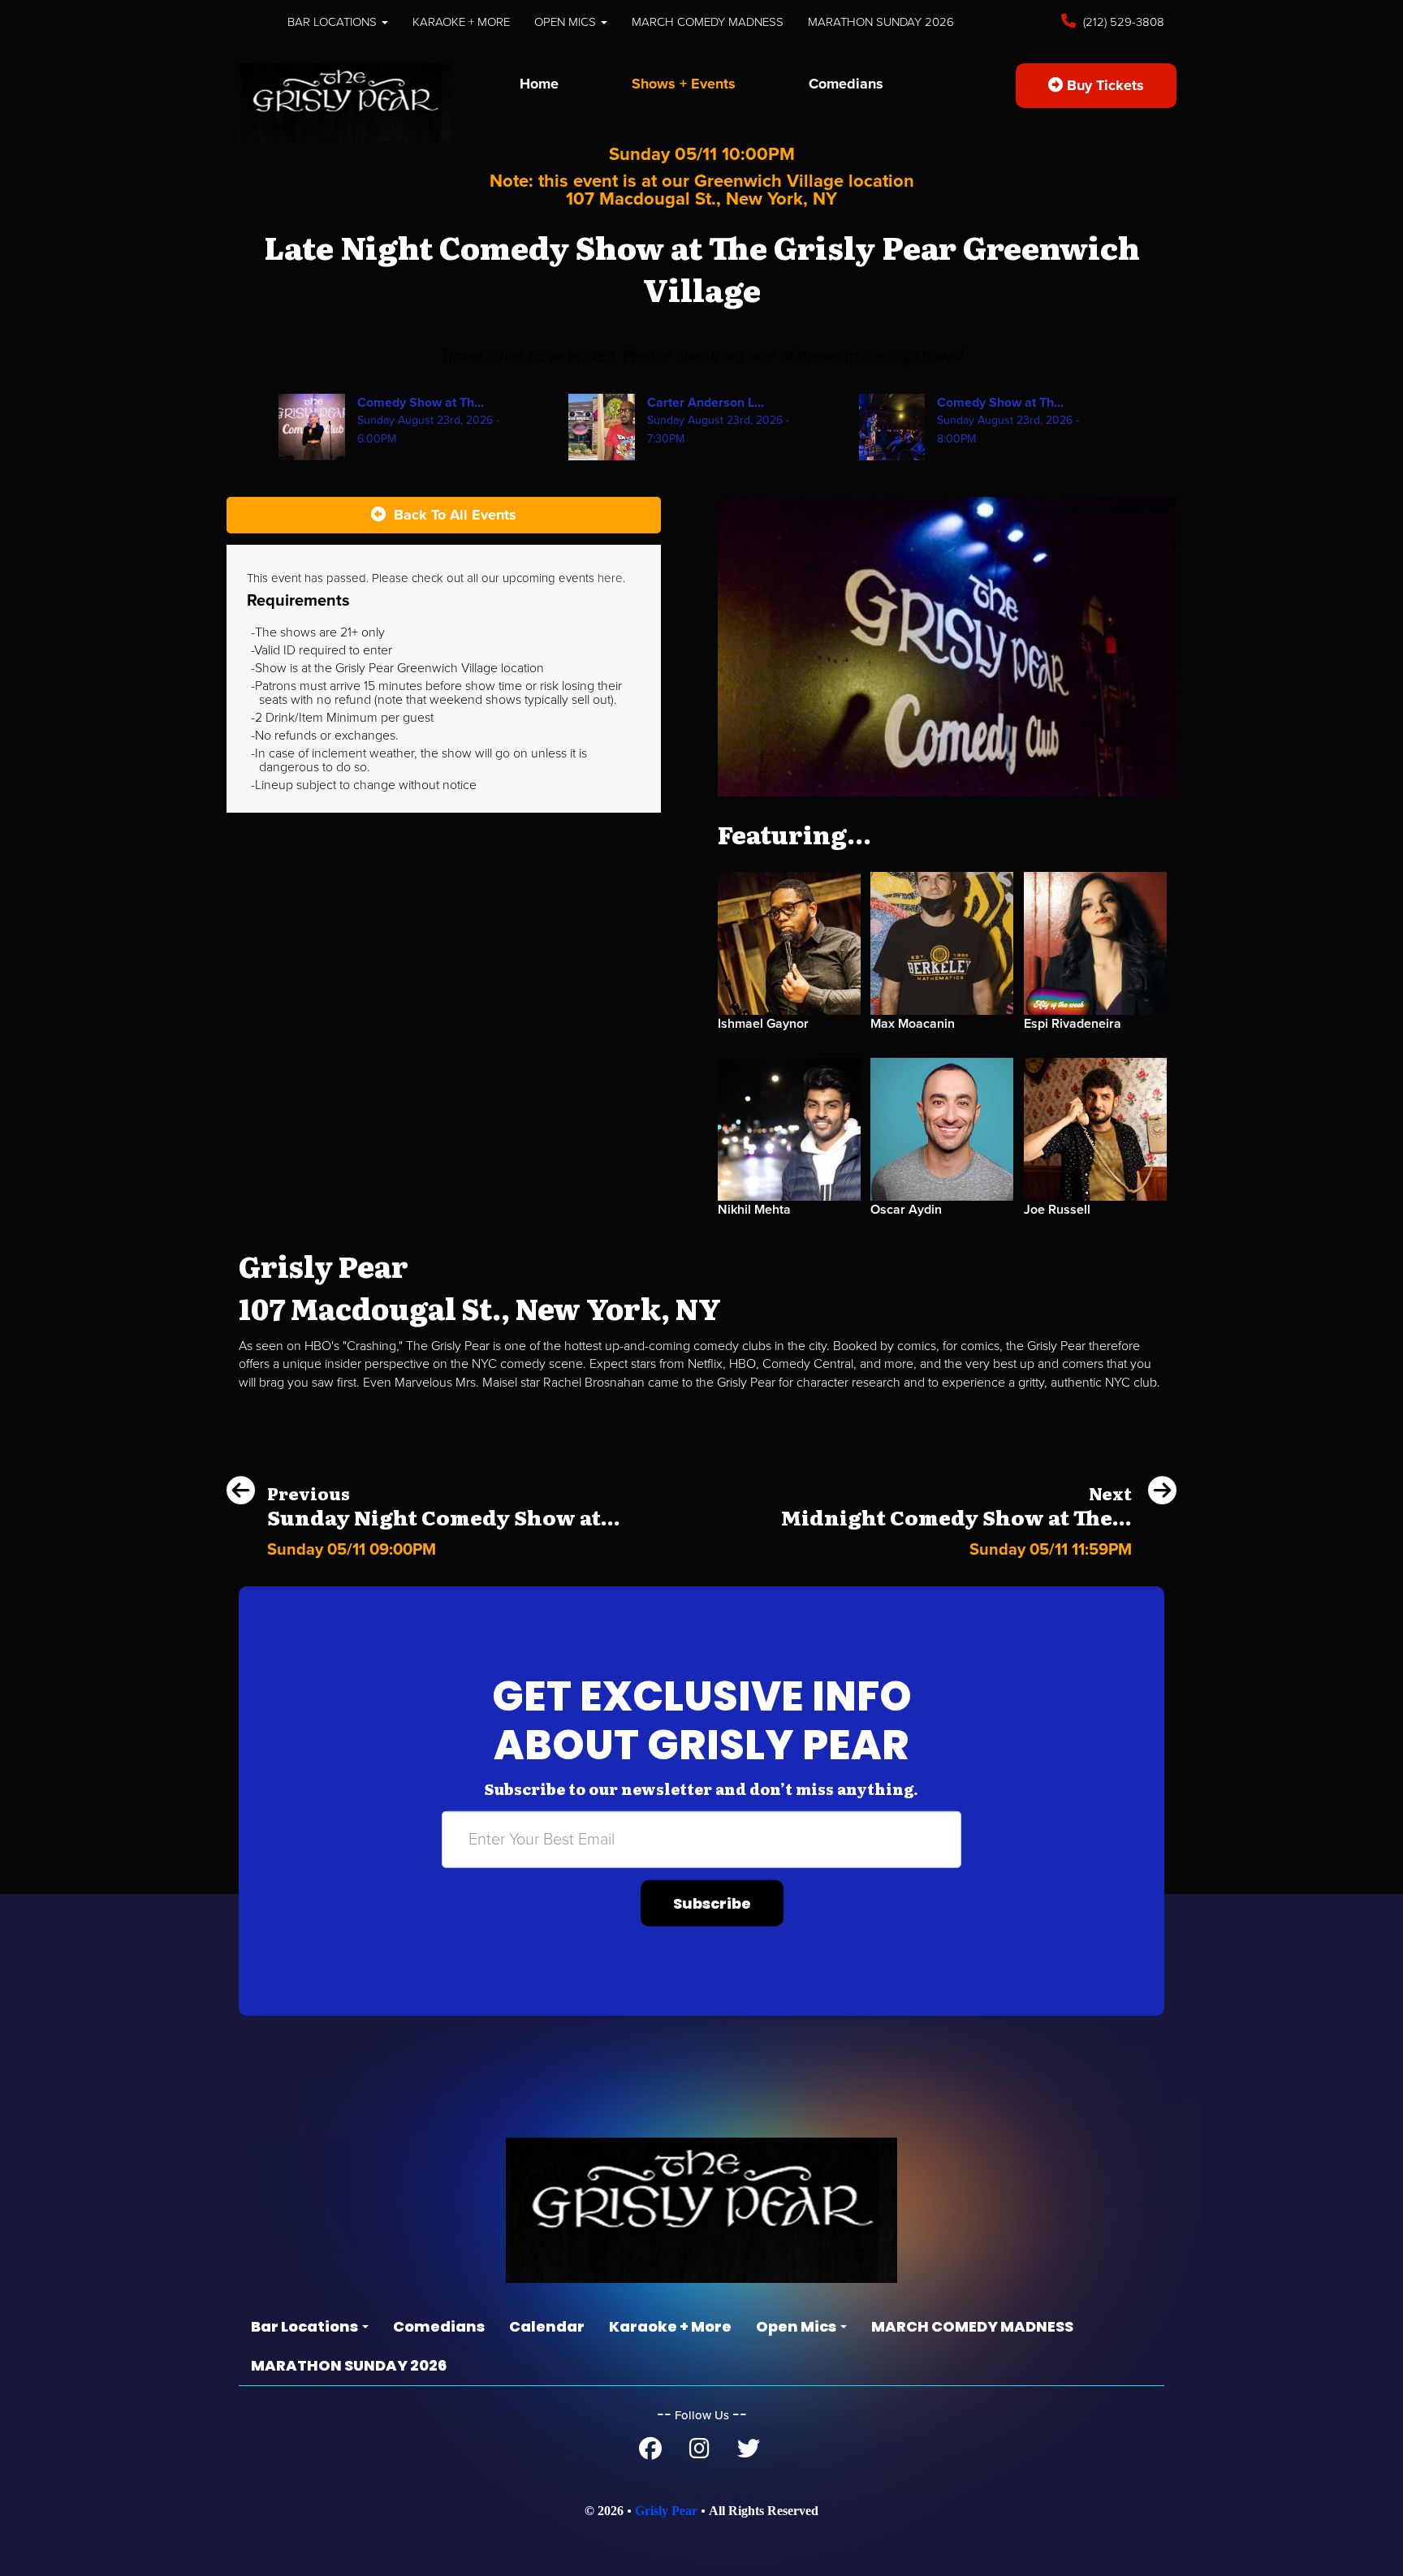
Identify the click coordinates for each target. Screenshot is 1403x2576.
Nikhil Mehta (754, 1210)
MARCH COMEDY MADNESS (708, 22)
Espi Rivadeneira (1073, 1024)
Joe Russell (1057, 1210)
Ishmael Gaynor (763, 1024)
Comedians (846, 84)
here (610, 578)
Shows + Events (684, 84)
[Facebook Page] (650, 2453)
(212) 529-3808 (1122, 22)
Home (539, 84)
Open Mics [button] (567, 22)
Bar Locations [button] (334, 22)
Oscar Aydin (906, 1210)
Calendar (547, 2326)
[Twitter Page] (749, 2453)
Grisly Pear (666, 2511)
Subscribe (712, 1903)
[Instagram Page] (699, 2453)
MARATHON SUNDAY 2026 (881, 22)
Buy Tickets (1103, 85)
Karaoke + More (461, 22)
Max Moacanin (913, 1024)
